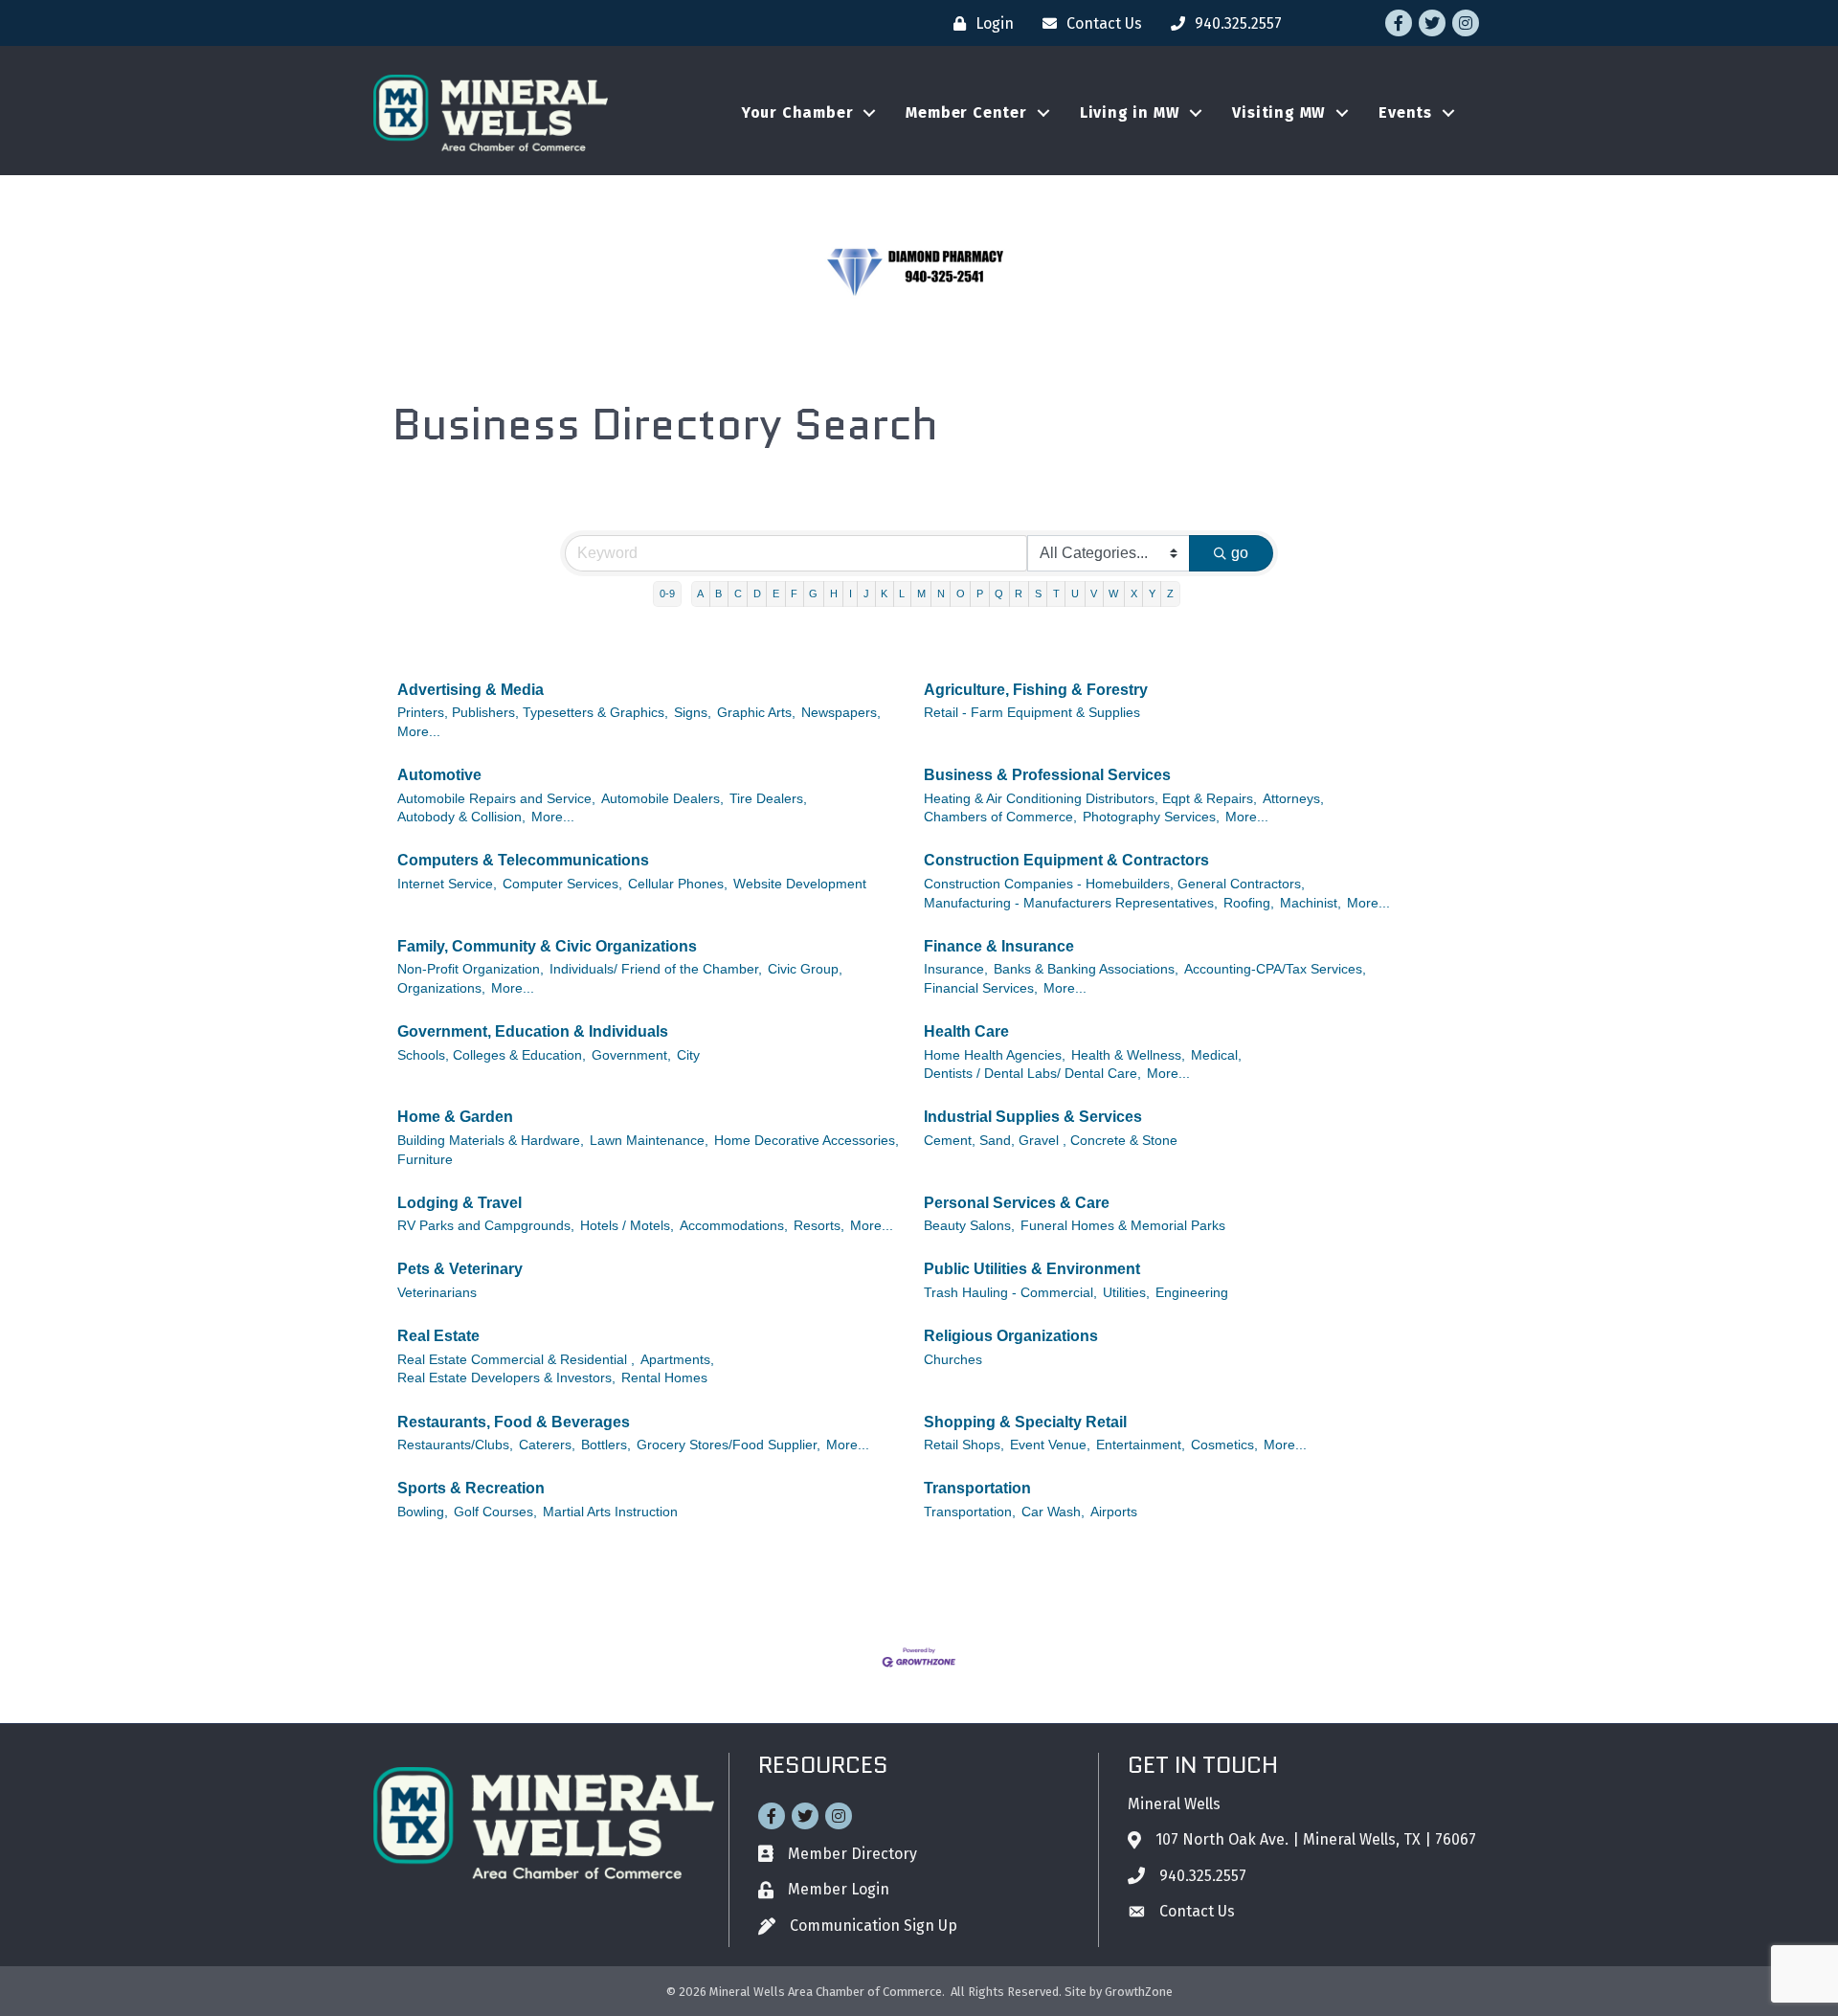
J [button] (866, 594)
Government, (631, 1055)
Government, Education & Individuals (533, 1031)
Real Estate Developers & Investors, (506, 1378)
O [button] (961, 594)
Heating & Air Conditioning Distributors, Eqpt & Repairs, (1090, 799)
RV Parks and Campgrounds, (486, 1226)
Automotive (439, 775)
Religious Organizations (1011, 1336)
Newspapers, (841, 713)
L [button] (902, 594)
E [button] (776, 594)
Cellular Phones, (678, 884)
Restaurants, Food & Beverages (514, 1422)
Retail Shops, (964, 1445)
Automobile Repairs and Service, (496, 799)
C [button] (738, 594)
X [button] (1134, 594)
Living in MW (1130, 112)
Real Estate (438, 1336)
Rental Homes (664, 1378)
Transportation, (970, 1512)
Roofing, (1249, 903)
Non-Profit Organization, (471, 969)
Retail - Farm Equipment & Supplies (1032, 713)
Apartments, (677, 1360)
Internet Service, (447, 884)
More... (419, 732)
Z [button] (1170, 594)
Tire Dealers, (768, 799)
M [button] (921, 594)
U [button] (1075, 594)
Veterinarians (437, 1293)
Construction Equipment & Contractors (1066, 860)
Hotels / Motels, (627, 1226)
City (688, 1055)
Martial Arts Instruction (610, 1512)
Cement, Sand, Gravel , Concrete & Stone (1051, 1141)
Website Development (800, 884)
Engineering (1192, 1293)
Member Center (966, 112)
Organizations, (441, 988)
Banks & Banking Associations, (1086, 969)
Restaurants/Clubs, (455, 1445)
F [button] (794, 594)
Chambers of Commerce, (1000, 817)
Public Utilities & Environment (1032, 1269)
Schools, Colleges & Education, (492, 1055)
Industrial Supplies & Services (1033, 1117)
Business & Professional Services (1047, 775)
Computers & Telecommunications (523, 860)
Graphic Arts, (756, 713)
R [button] (1019, 594)
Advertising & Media (471, 690)
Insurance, (956, 969)
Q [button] (999, 594)
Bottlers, (606, 1445)
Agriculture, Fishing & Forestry (1036, 690)
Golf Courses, (495, 1512)
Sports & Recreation (471, 1488)
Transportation (977, 1488)
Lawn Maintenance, (649, 1141)
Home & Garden (455, 1117)
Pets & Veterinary (460, 1269)
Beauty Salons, (969, 1226)
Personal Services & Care (1017, 1203)
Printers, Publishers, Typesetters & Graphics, (533, 713)
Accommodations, (734, 1226)
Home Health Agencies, (995, 1055)
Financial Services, (981, 988)
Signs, (693, 713)
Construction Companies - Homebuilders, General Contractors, (1114, 884)
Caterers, (547, 1445)
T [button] (1056, 594)
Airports (1114, 1512)
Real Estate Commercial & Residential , (516, 1360)
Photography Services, (1151, 817)
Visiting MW (1279, 112)
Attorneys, (1293, 799)
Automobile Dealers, (662, 799)
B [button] (718, 594)
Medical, (1216, 1055)
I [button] (851, 594)
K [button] (884, 594)
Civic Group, (805, 969)
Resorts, (819, 1226)
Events (1405, 112)
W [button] (1113, 594)
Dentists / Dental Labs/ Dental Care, (1032, 1074)
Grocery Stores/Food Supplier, (728, 1445)
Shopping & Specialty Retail (1025, 1422)
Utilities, (1126, 1293)
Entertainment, (1141, 1445)
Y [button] (1152, 594)
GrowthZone (1139, 1992)
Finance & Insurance (999, 946)
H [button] (834, 594)
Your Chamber (798, 112)
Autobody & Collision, (461, 817)
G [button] (813, 594)
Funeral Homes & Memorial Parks (1123, 1226)
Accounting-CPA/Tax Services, (1275, 969)
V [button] (1094, 594)
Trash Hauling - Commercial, (1010, 1293)
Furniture (425, 1160)
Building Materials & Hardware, (491, 1141)
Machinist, (1311, 903)
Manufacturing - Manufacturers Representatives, (1071, 903)
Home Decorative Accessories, (807, 1141)
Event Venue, (1050, 1445)
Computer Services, (562, 884)
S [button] (1038, 594)
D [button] (757, 594)
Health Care (966, 1031)
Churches (953, 1360)
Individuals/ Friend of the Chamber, (656, 969)
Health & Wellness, (1128, 1055)
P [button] (980, 594)
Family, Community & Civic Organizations (547, 946)
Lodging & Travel (459, 1203)
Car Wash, (1053, 1512)
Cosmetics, (1224, 1445)
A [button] (700, 594)
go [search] (1240, 553)
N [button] (941, 594)
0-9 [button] (667, 594)
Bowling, (423, 1512)
